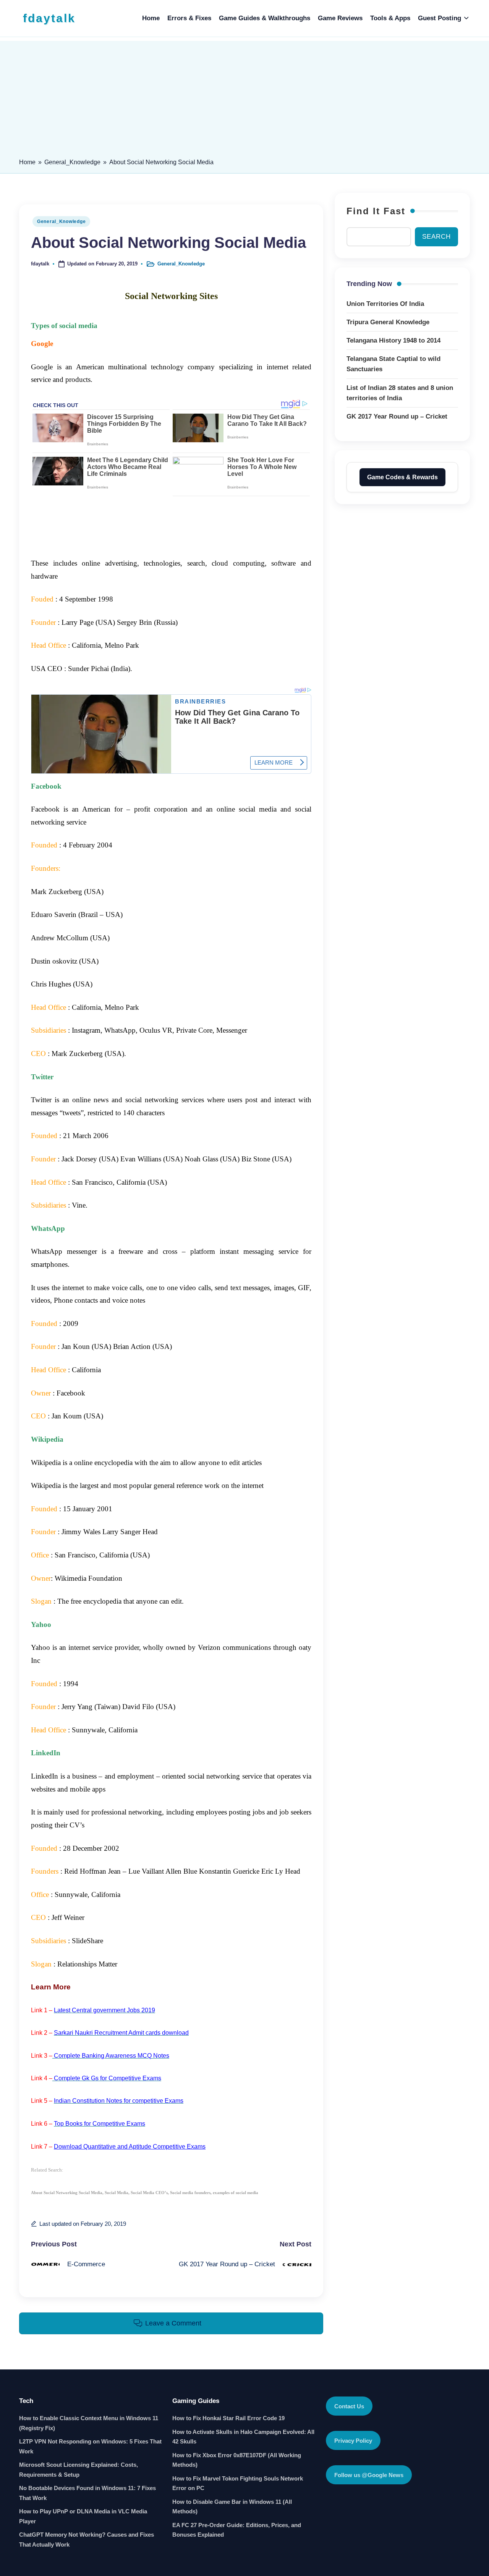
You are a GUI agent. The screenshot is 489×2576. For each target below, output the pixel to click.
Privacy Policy (353, 2385)
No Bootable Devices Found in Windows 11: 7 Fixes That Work (87, 2438)
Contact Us (349, 2351)
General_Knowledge (72, 162)
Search (436, 237)
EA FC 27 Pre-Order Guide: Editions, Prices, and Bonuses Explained (237, 2475)
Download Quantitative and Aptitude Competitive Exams (130, 2091)
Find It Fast (376, 211)
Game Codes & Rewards (402, 477)
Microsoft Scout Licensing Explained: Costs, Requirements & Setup (79, 2414)
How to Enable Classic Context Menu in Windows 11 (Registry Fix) (89, 2368)
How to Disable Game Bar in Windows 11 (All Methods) (232, 2451)
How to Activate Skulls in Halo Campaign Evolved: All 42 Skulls (243, 2381)
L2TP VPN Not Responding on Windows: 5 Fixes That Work (90, 2391)
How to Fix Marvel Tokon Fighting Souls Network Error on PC (238, 2428)
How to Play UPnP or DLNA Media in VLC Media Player (83, 2461)
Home (27, 162)
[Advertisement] (244, 94)
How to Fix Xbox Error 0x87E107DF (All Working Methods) (237, 2405)
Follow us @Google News (369, 2420)
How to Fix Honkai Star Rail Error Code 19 (228, 2363)
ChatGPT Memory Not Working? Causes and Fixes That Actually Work (87, 2484)
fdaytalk (49, 18)
